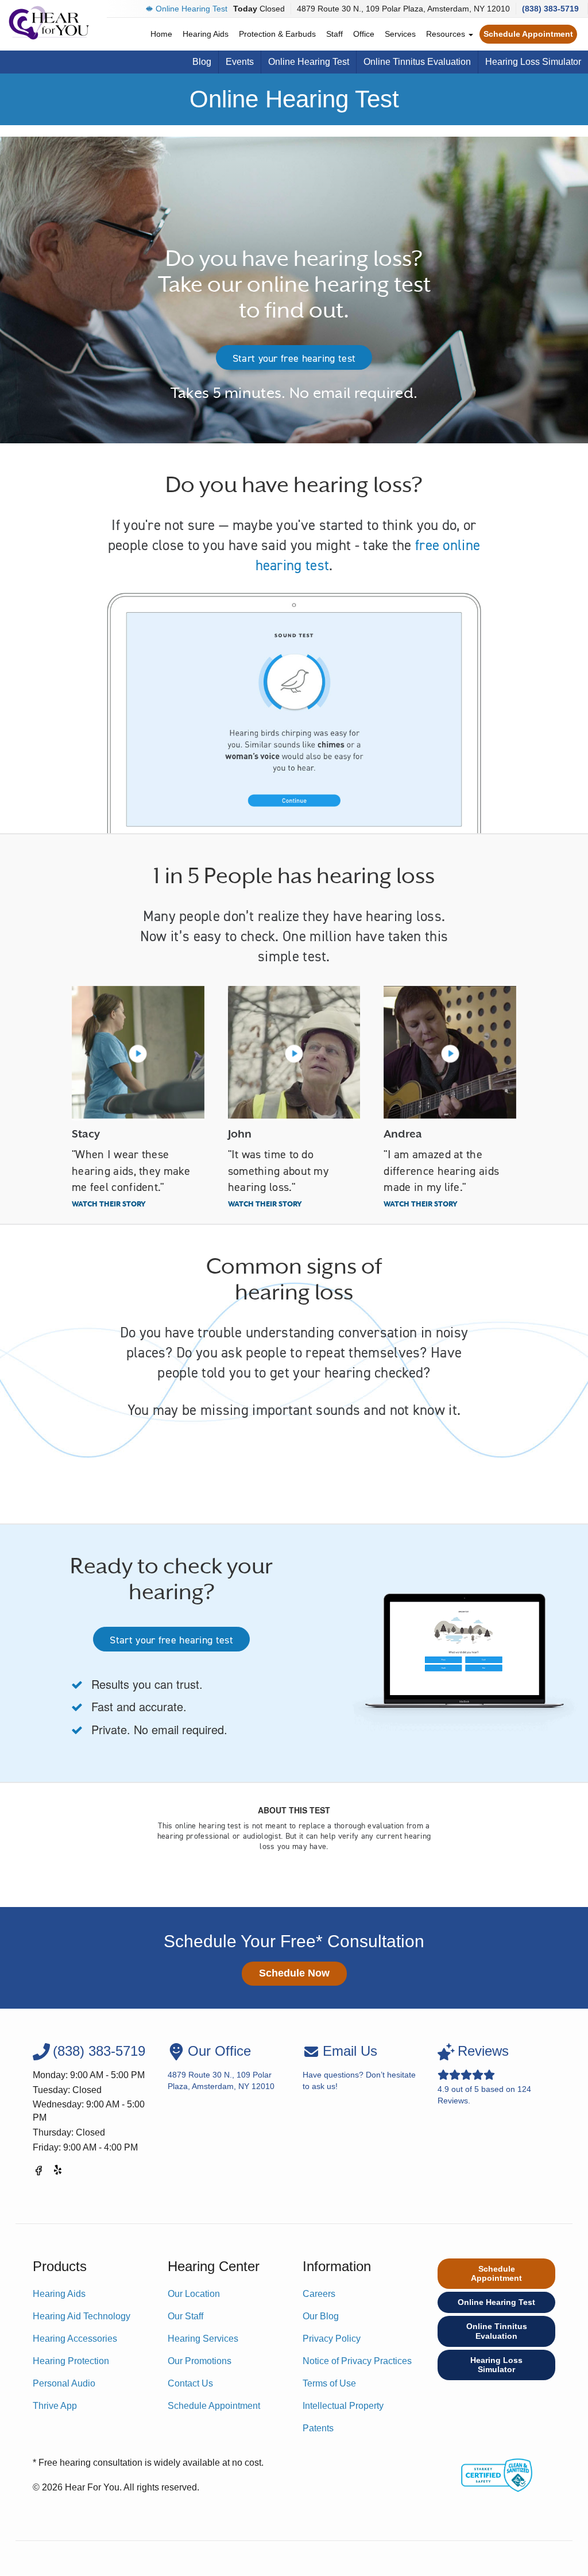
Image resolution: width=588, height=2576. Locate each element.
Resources (447, 34)
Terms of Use (329, 2383)
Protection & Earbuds (277, 34)
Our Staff (185, 2316)
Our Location (194, 2294)
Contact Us (190, 2383)
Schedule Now (294, 1973)
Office (364, 34)
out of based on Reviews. (484, 2074)
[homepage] (49, 23)
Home (161, 34)
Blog (202, 62)
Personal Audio (64, 2383)
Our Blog (321, 2316)
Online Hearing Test (192, 9)
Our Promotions (200, 2361)
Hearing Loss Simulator (533, 62)
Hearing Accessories (75, 2339)
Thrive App (55, 2406)
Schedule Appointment (528, 34)
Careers (319, 2294)
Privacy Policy (332, 2339)
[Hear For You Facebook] (38, 2173)
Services (400, 34)
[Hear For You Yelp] (59, 2173)
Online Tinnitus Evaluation (417, 62)
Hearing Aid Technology (82, 2316)
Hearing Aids (206, 34)
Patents (318, 2428)
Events (240, 62)
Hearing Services (203, 2339)
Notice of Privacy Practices (357, 2361)
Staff (334, 34)
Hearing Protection (71, 2361)
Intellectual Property (343, 2406)
